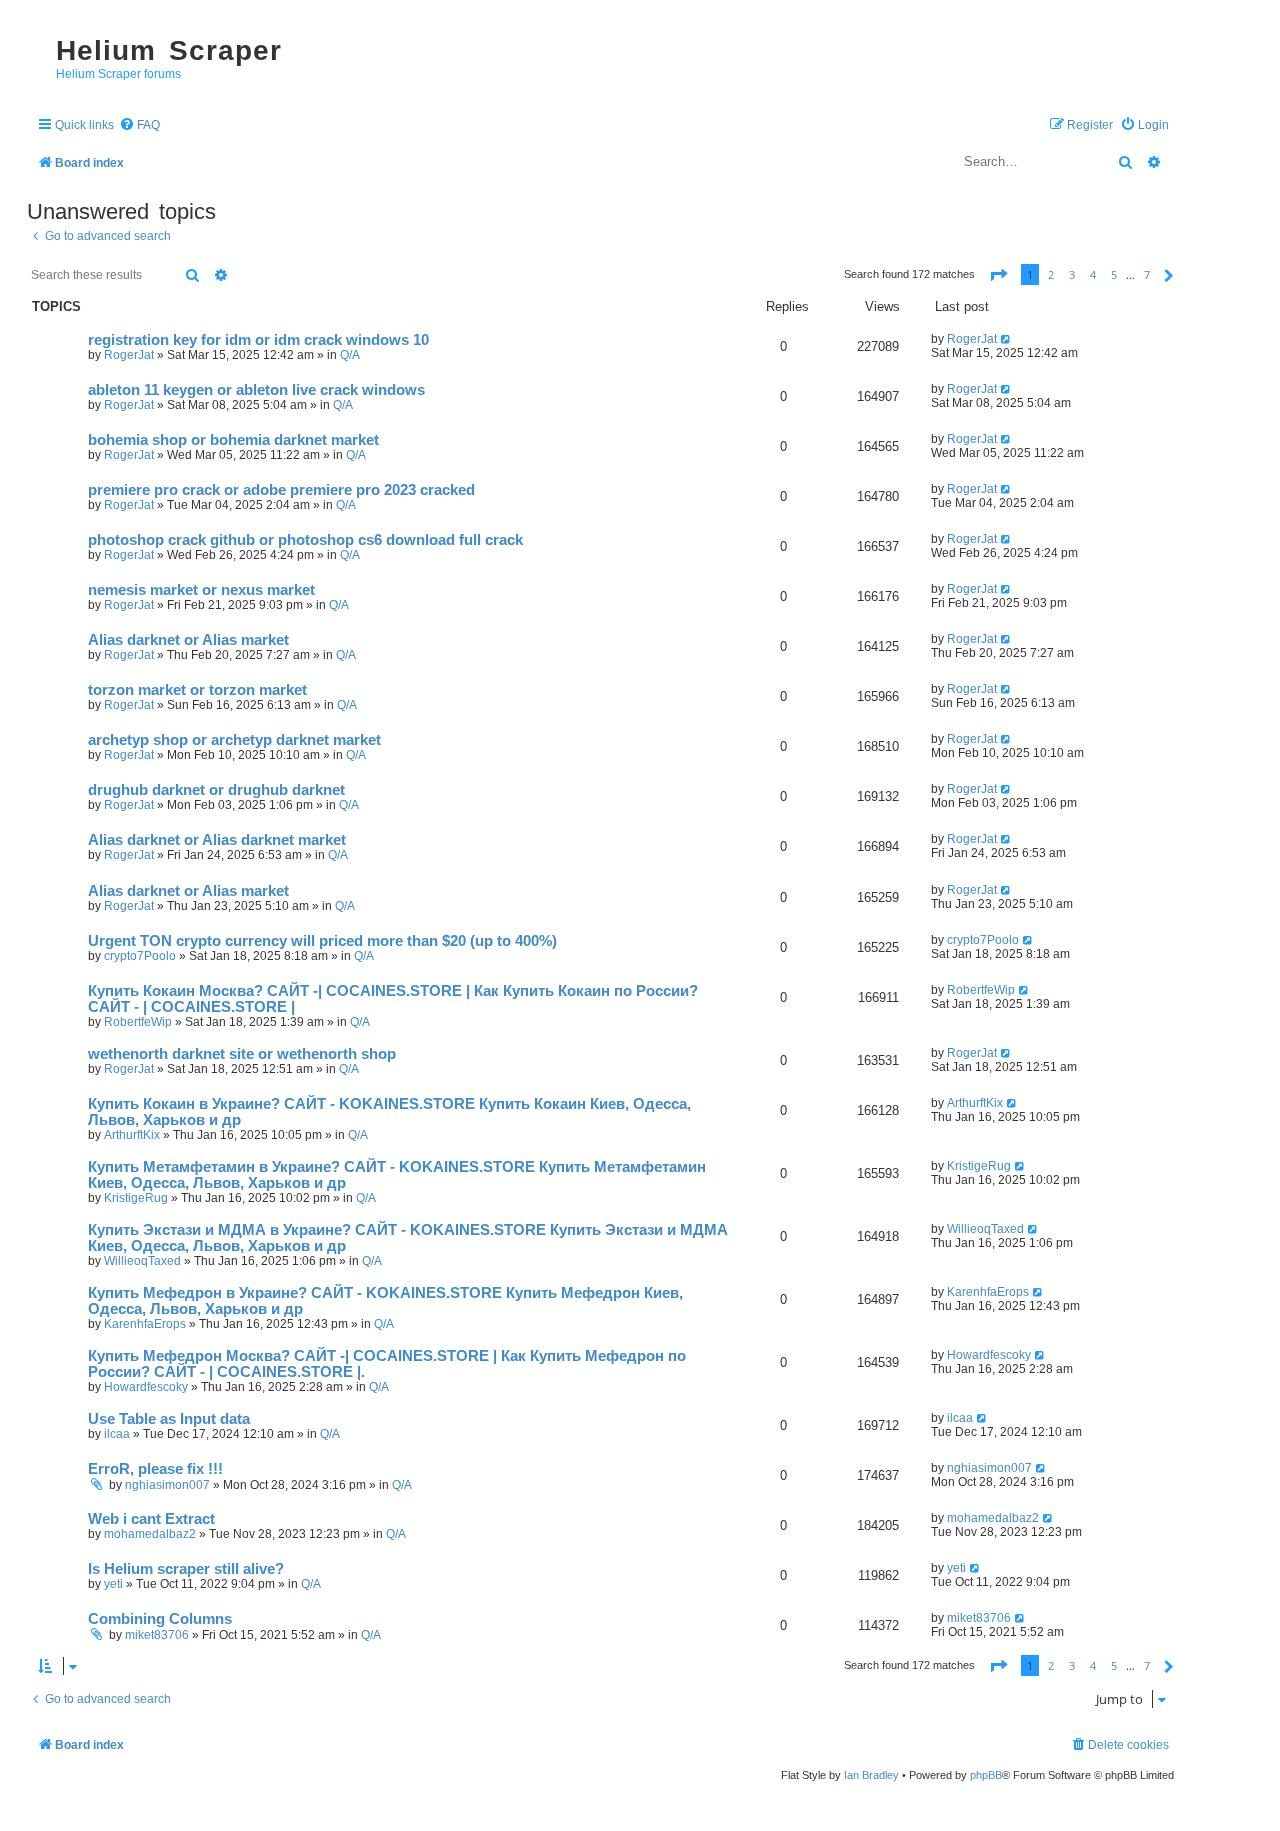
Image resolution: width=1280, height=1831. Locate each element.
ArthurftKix (132, 1135)
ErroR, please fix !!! (155, 1469)
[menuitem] (139, 125)
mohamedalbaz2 (150, 1534)
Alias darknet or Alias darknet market (217, 840)
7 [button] (1147, 274)
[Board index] (36, 33)
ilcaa (117, 1434)
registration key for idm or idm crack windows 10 (258, 340)
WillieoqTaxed (142, 1261)
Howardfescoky (146, 1387)
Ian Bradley (871, 1775)
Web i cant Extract (151, 1519)
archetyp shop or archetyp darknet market (234, 740)
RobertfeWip (138, 1022)
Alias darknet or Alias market (188, 640)
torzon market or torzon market (197, 690)
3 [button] (1072, 274)
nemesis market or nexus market (201, 590)
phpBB (986, 1775)
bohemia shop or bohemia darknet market (233, 440)
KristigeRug (136, 1198)
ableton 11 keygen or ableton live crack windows (256, 390)
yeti (113, 1584)
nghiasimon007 (167, 1485)
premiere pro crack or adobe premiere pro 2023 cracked (281, 490)
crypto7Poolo (140, 956)
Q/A (350, 355)
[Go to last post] (1006, 339)
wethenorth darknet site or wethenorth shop (242, 1054)
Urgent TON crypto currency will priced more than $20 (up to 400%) (322, 941)
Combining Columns (160, 1619)
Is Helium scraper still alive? (186, 1569)
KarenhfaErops (145, 1324)
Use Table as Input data (169, 1419)
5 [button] (1114, 274)
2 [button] (1051, 274)
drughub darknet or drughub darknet (216, 790)
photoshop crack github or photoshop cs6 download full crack (305, 540)
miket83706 (157, 1635)
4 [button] (1093, 274)
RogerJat (129, 355)
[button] (998, 274)
